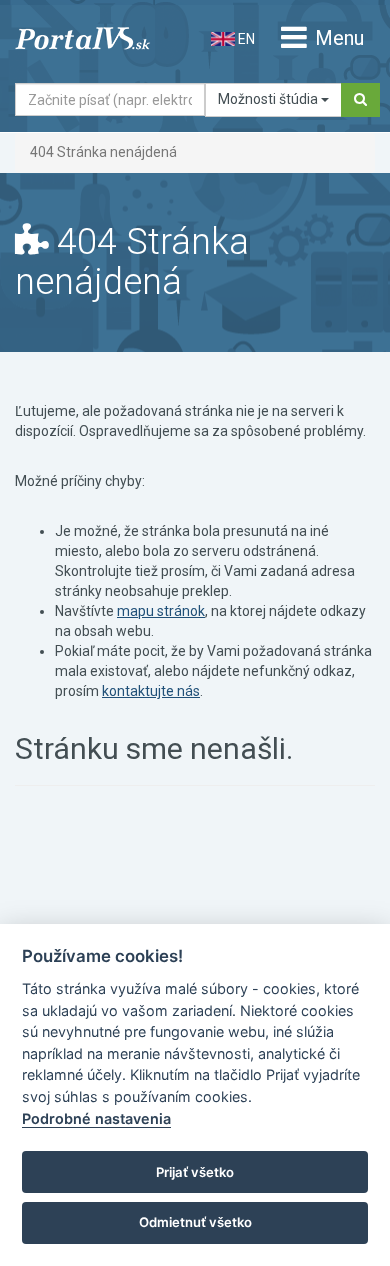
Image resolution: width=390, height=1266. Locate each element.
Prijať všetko (195, 1172)
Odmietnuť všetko (195, 1222)
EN (245, 39)
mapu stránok (161, 611)
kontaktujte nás (151, 691)
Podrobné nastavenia (96, 1118)
